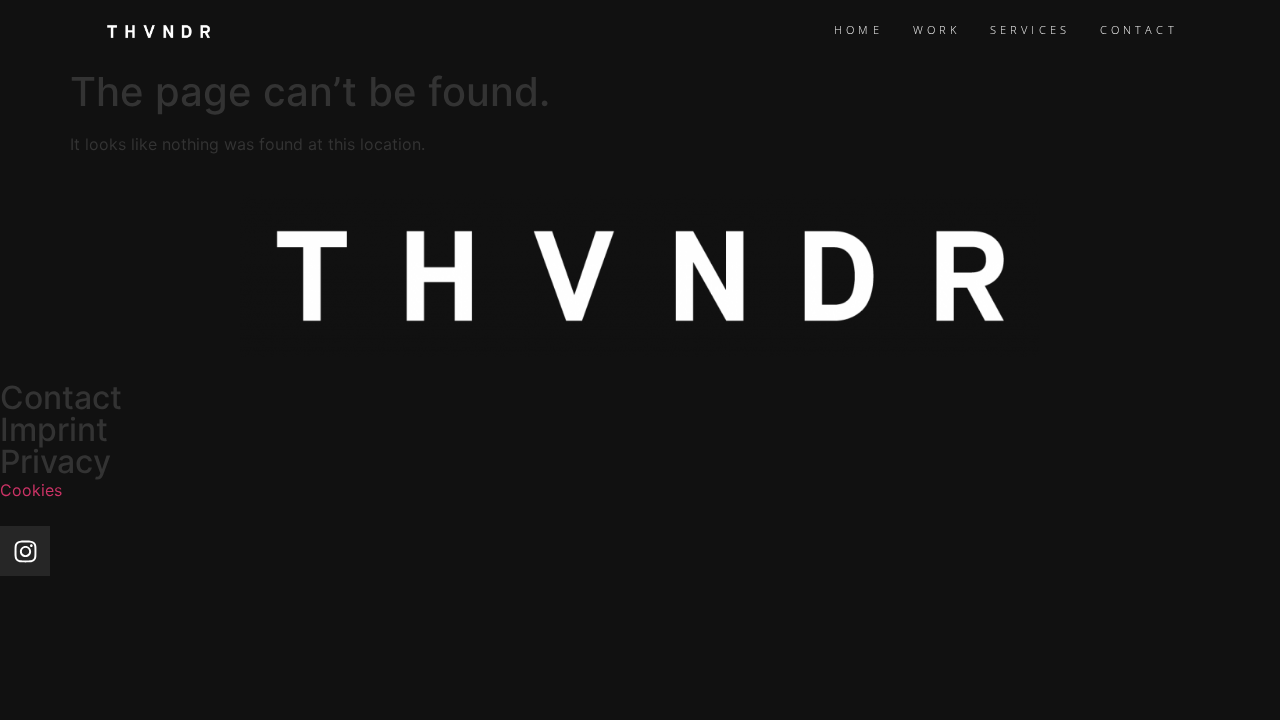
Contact (1139, 29)
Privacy (55, 461)
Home (858, 29)
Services (1030, 29)
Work (936, 29)
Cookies (31, 490)
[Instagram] (25, 551)
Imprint (54, 429)
